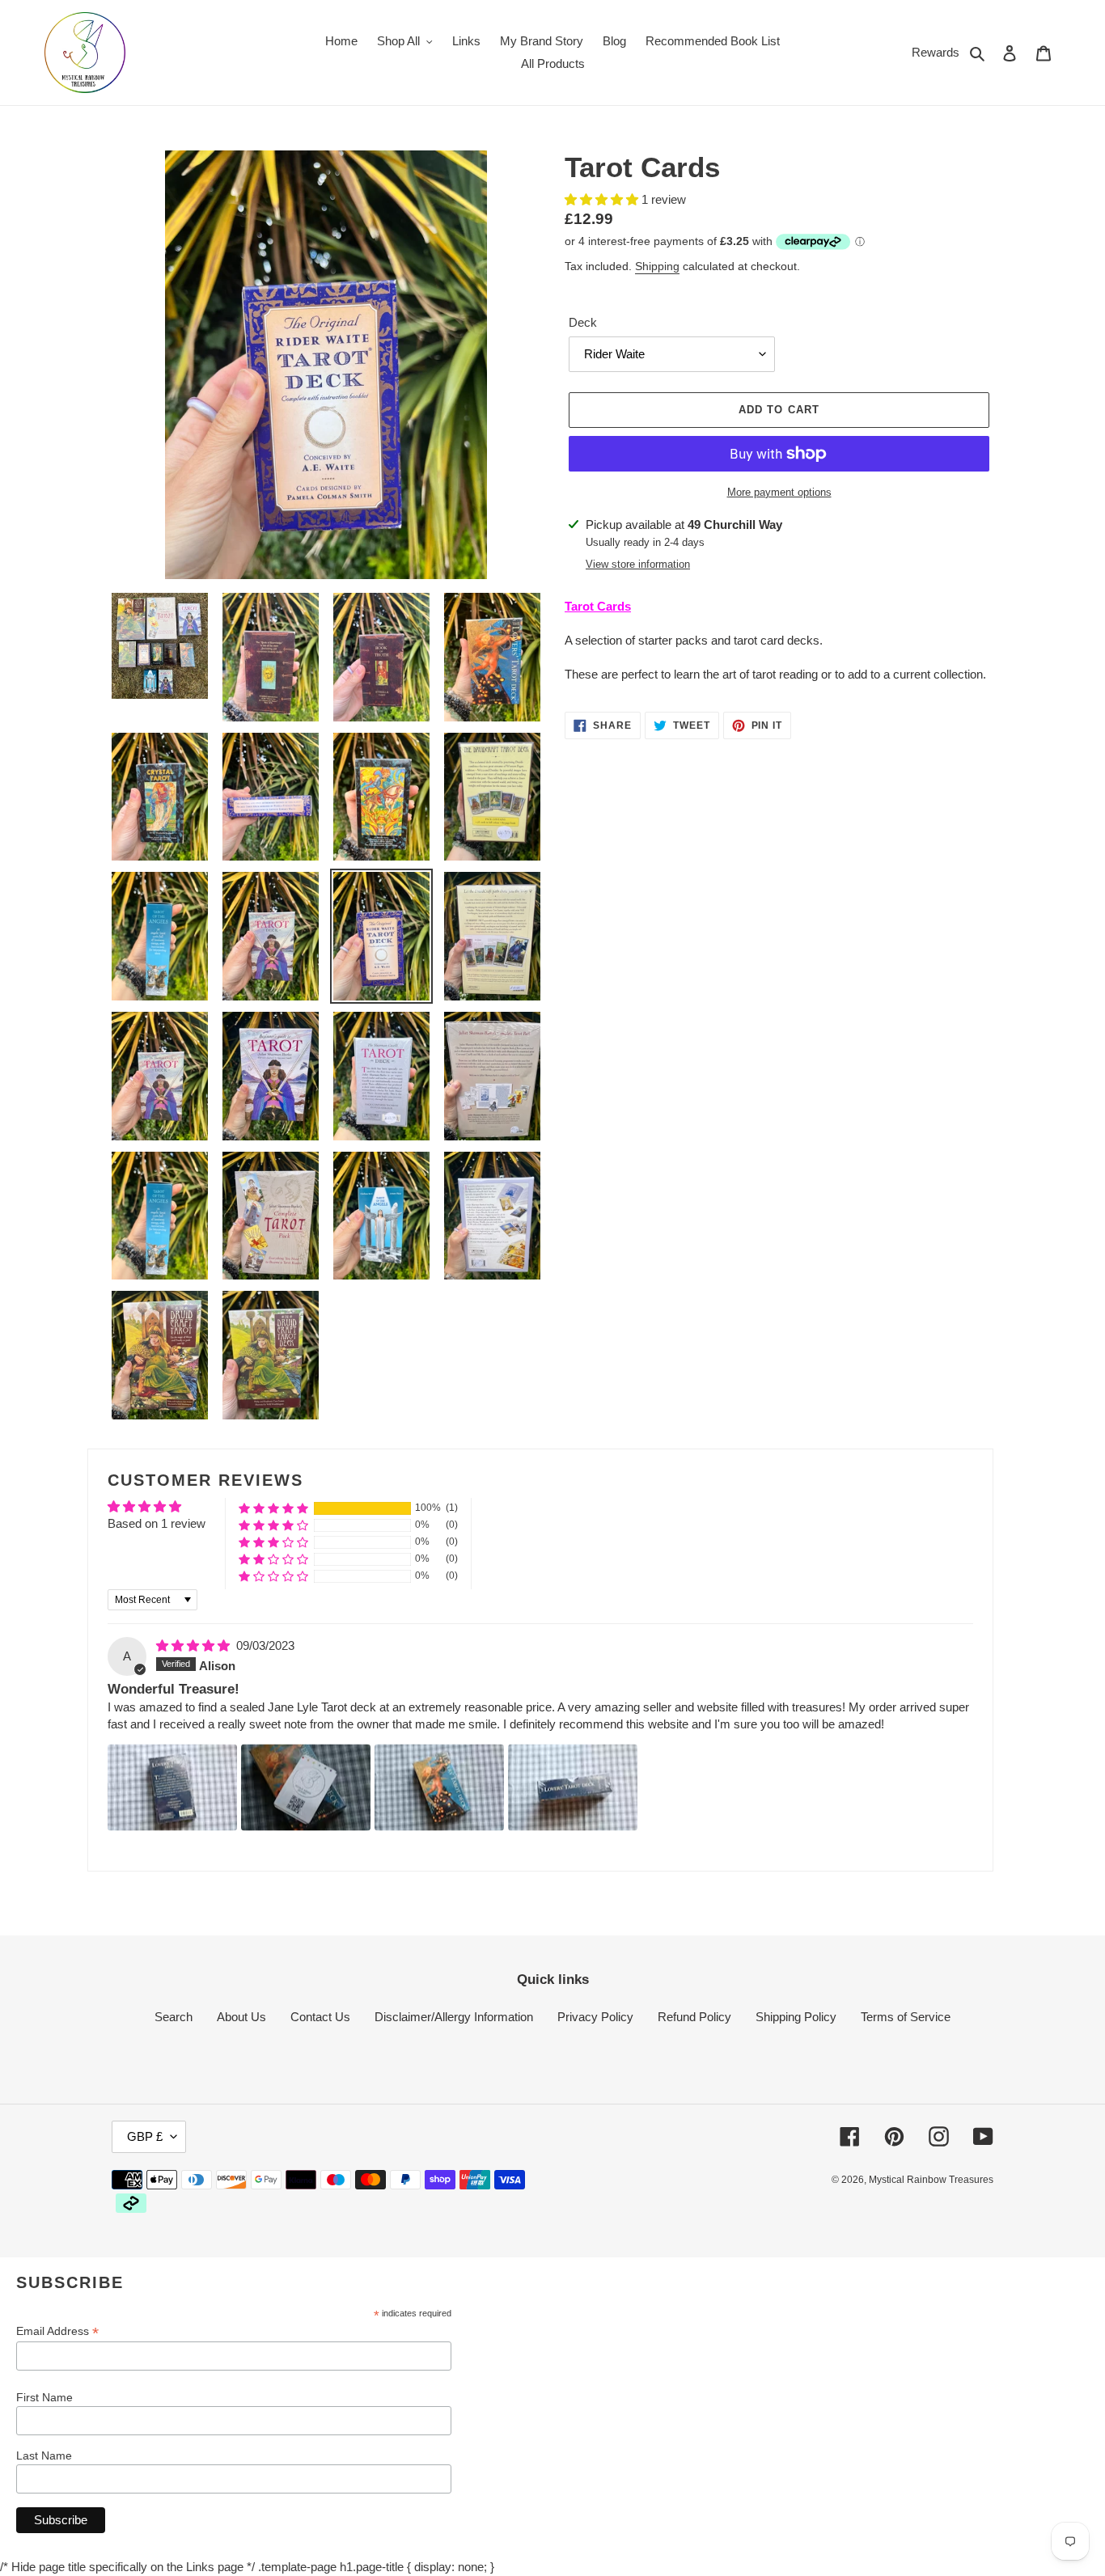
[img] (195, 1645)
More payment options (779, 492)
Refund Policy (694, 2017)
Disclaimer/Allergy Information (454, 2017)
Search (174, 2017)
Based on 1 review (157, 1523)
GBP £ (145, 2136)
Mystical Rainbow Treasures (931, 2180)
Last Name (44, 2455)
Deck (583, 322)
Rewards (936, 52)
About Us (241, 2017)
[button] (603, 199)
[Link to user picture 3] (439, 1787)
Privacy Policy (595, 2017)
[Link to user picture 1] (172, 1787)
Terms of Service (906, 2017)
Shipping (657, 266)
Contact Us (320, 2017)
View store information (638, 564)
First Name (44, 2397)
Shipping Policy (796, 2017)
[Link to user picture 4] (573, 1787)
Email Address (57, 2331)
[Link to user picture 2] (306, 1787)
